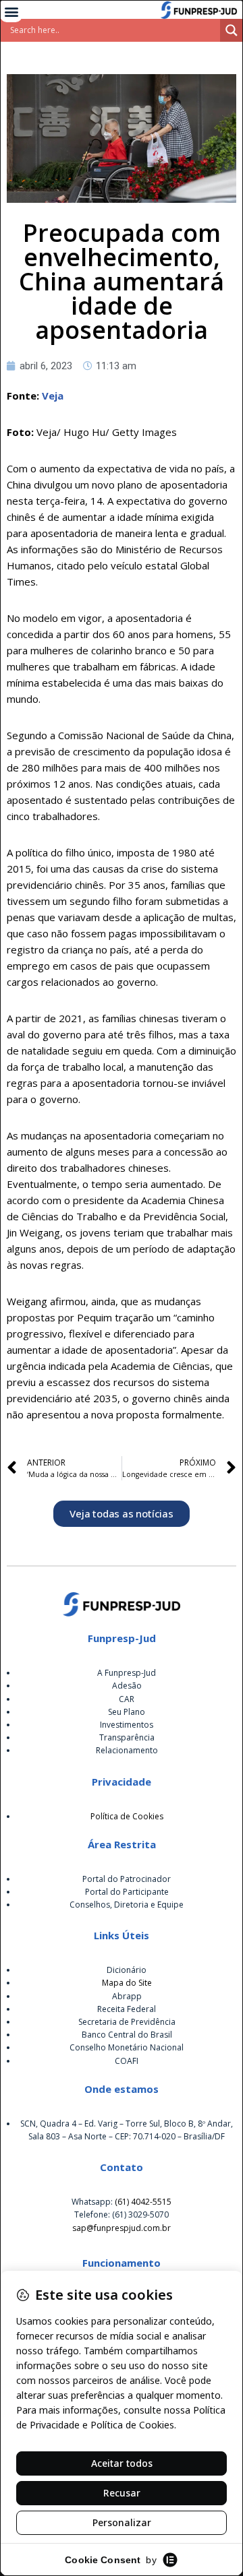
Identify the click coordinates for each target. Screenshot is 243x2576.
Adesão (127, 1686)
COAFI (127, 2061)
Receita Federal (127, 2009)
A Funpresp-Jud (127, 1673)
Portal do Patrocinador (127, 1879)
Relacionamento (127, 1750)
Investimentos (127, 1725)
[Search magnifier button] (232, 30)
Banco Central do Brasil (127, 2035)
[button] (11, 11)
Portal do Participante (127, 1892)
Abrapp (127, 1996)
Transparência (127, 1737)
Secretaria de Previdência (127, 2022)
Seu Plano (127, 1712)
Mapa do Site (127, 1983)
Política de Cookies (127, 1816)
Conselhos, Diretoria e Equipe (127, 1905)
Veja (53, 396)
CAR (127, 1699)
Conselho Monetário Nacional (127, 2047)
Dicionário (127, 1970)
